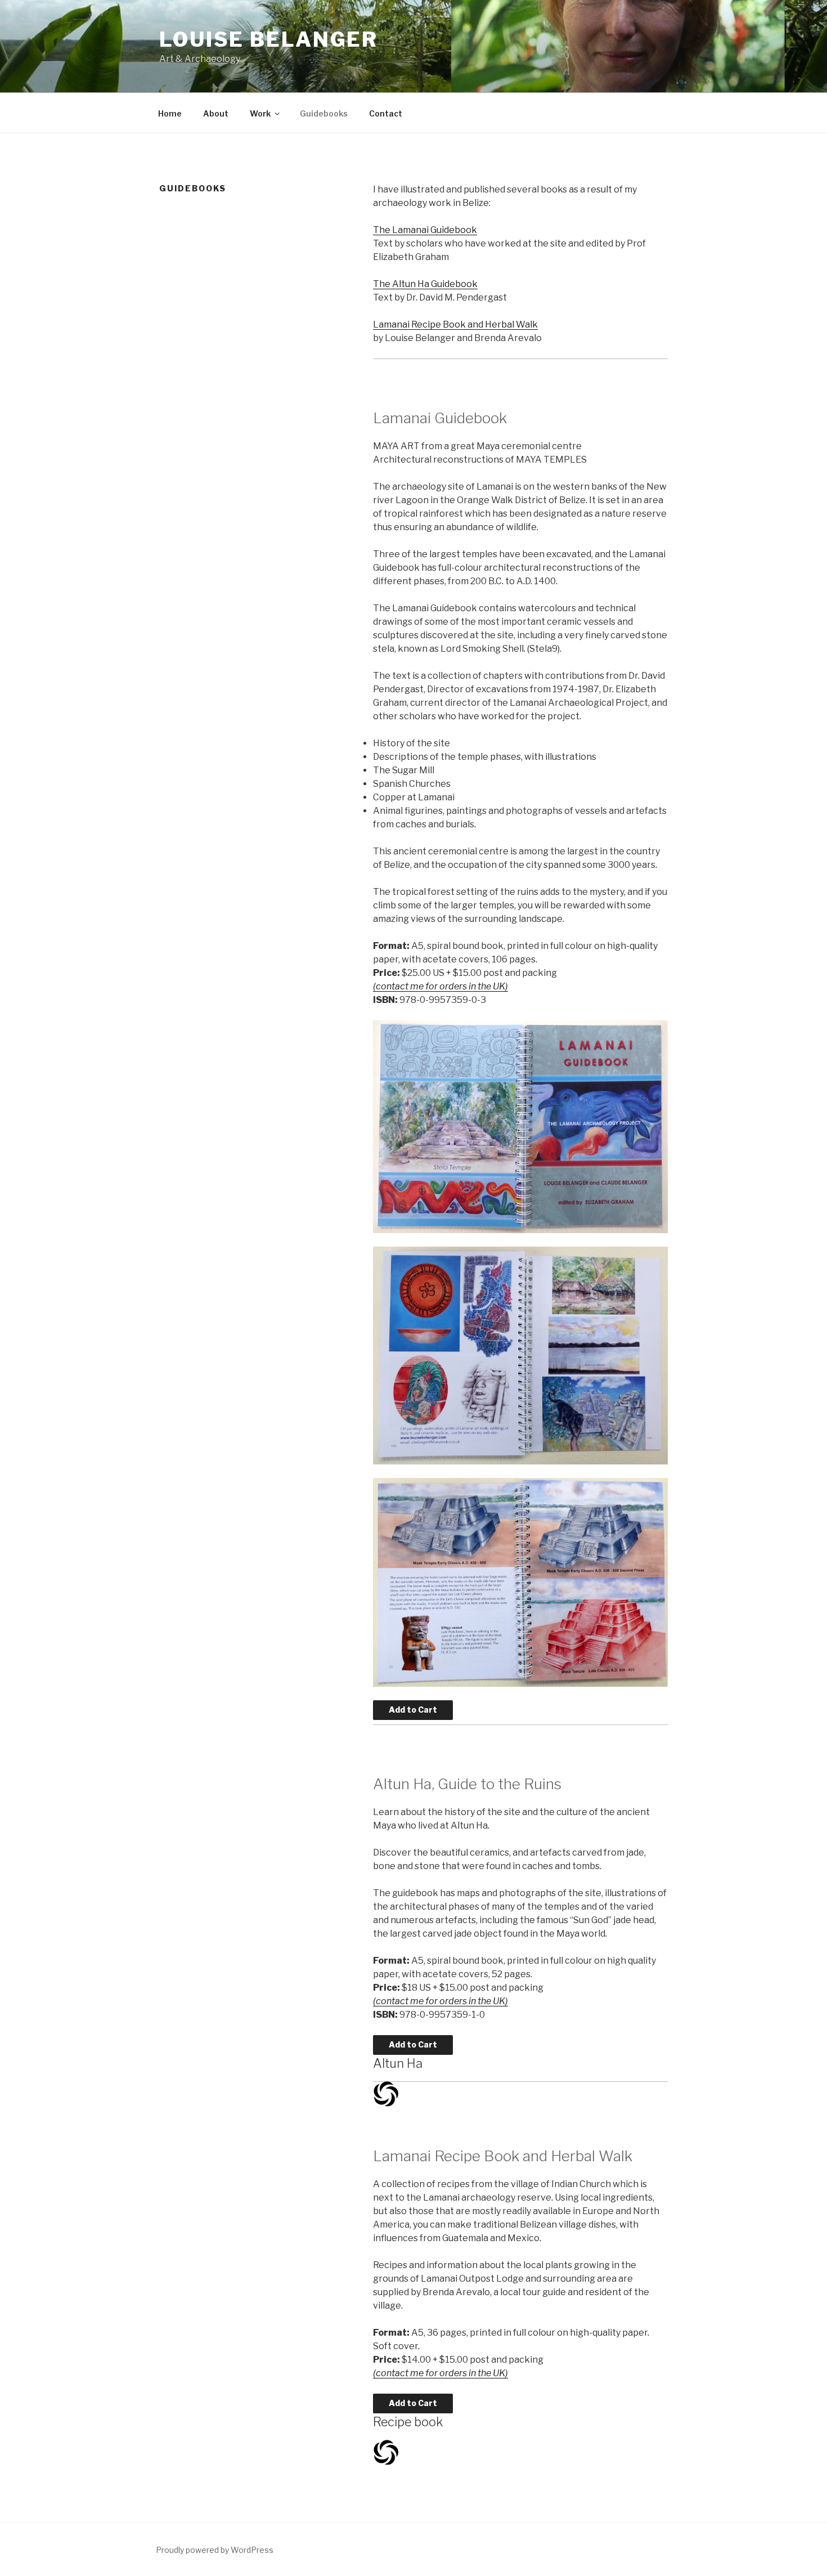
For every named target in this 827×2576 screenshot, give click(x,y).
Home (170, 113)
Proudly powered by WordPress (215, 2550)
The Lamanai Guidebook (425, 230)
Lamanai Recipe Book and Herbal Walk (455, 324)
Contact (386, 113)
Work (260, 113)
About (216, 113)
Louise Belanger (269, 39)
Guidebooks (324, 113)
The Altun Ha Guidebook (425, 284)
